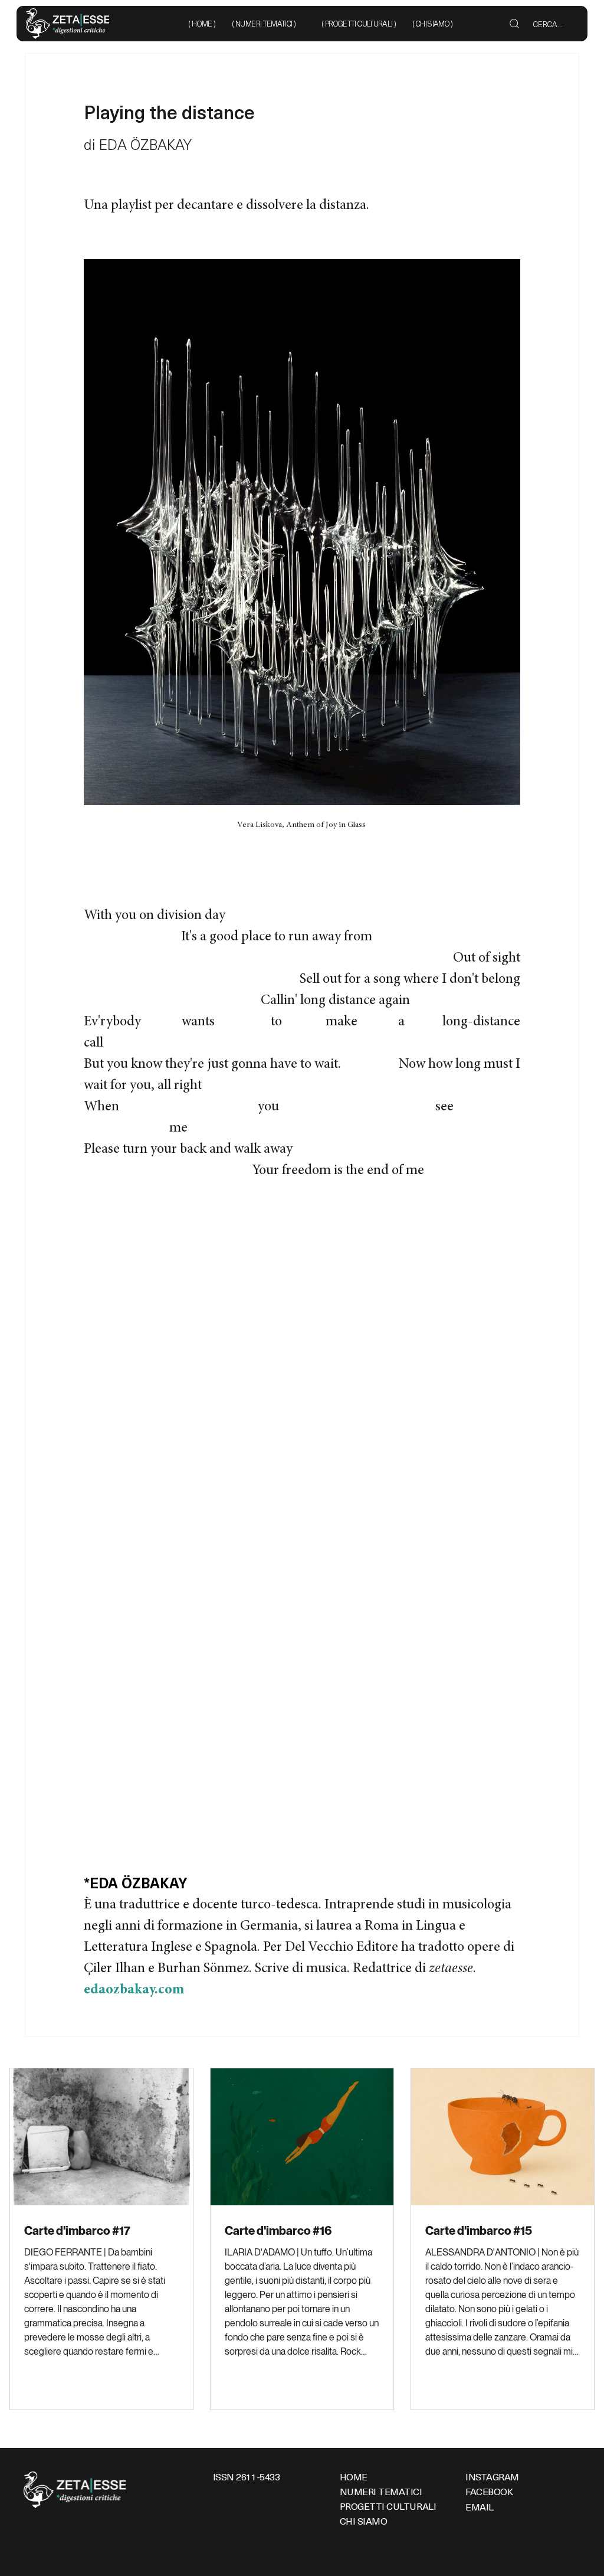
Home (354, 2476)
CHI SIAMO (364, 2521)
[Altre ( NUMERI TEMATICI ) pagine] (302, 24)
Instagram (492, 2476)
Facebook (489, 2491)
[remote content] (302, 1519)
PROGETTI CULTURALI (388, 2506)
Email (480, 2506)
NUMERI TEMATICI (381, 2491)
